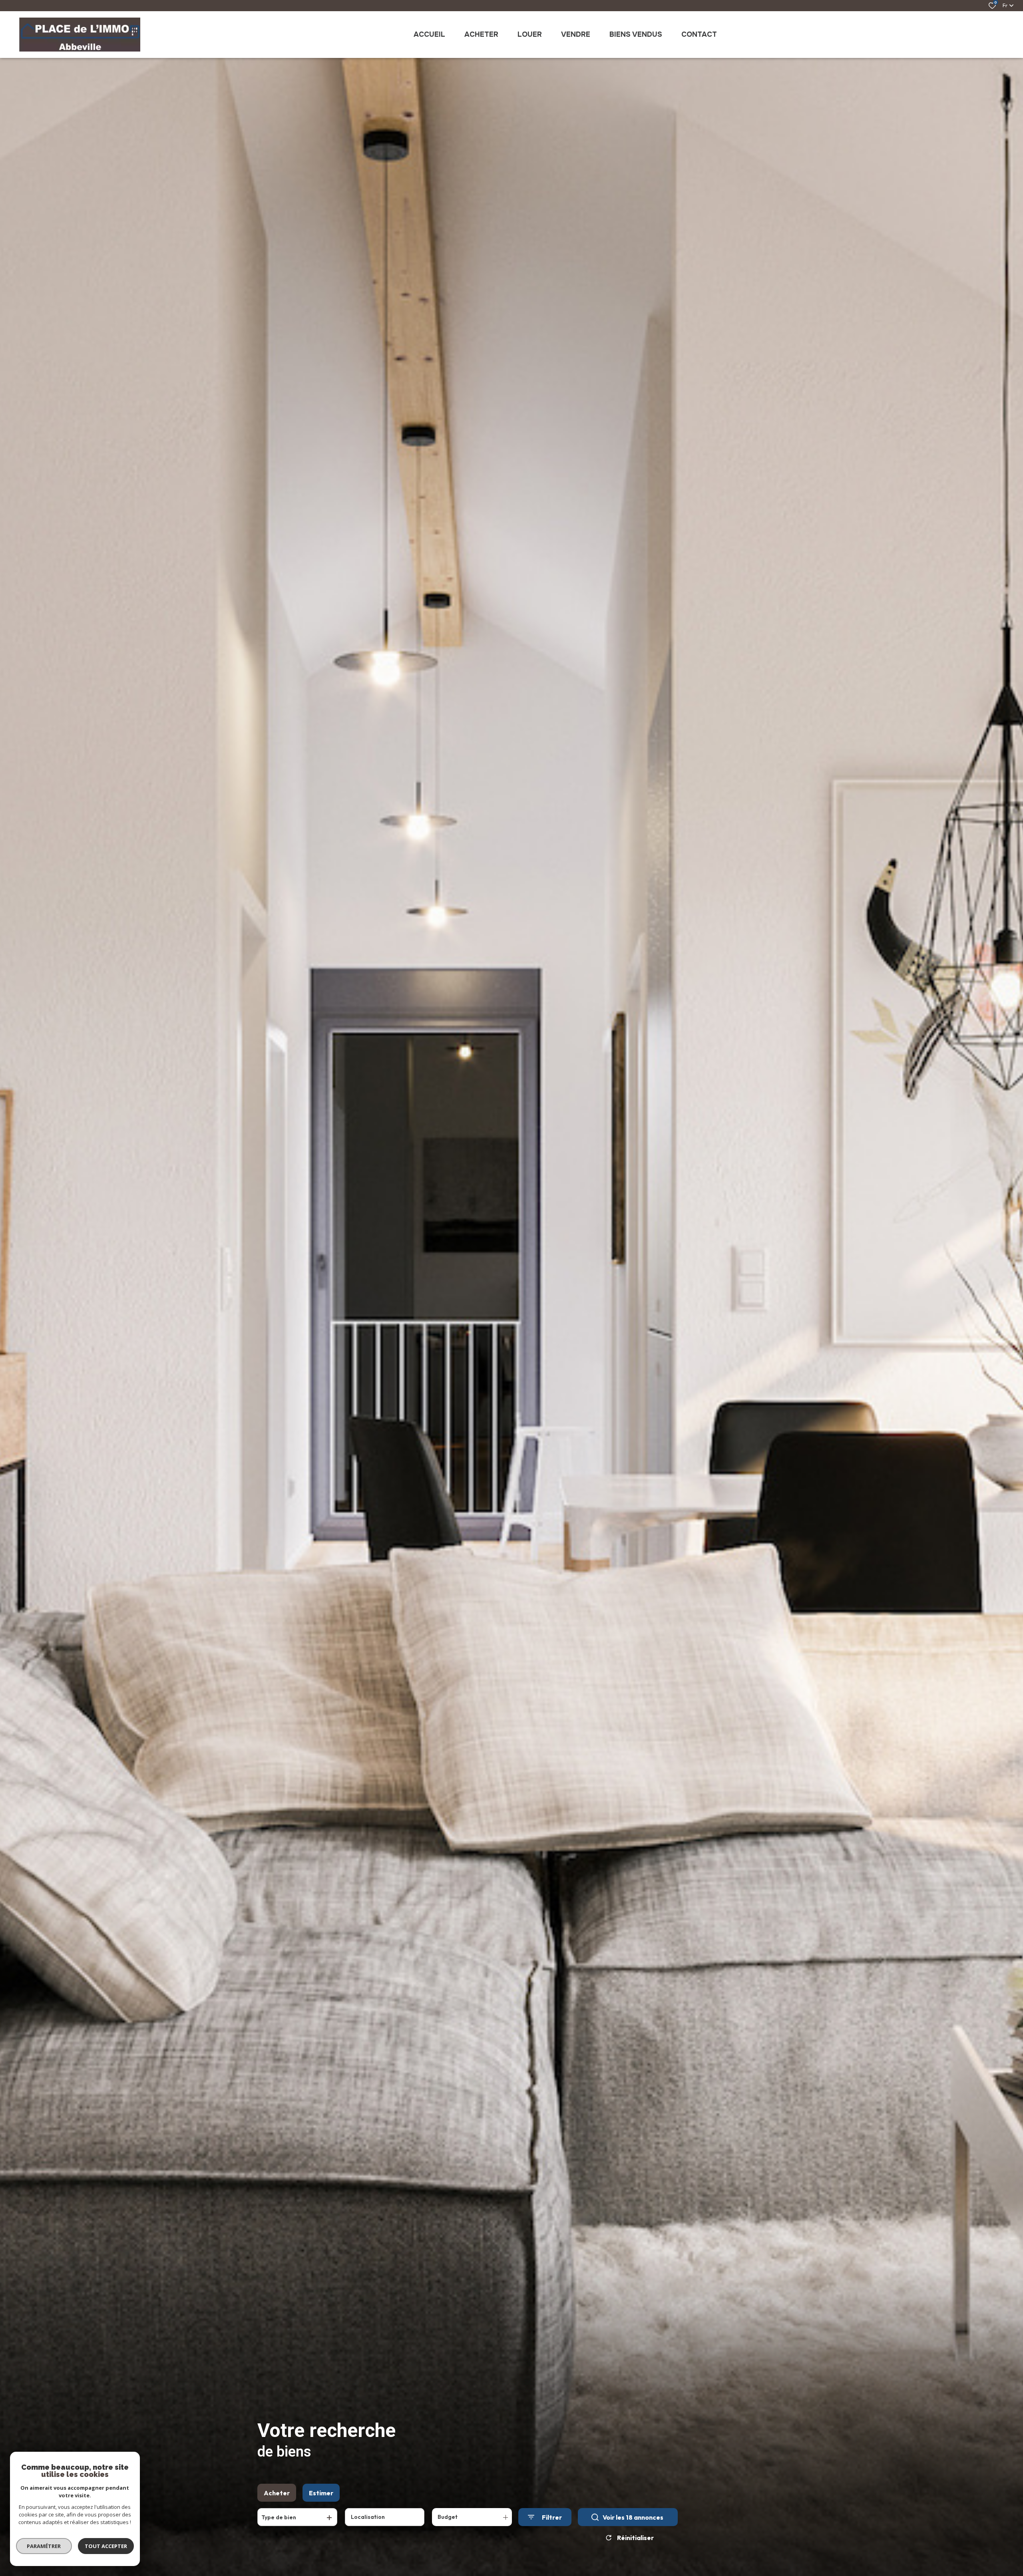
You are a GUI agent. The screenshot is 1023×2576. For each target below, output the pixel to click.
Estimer (321, 2493)
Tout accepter (106, 2546)
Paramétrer (44, 2546)
